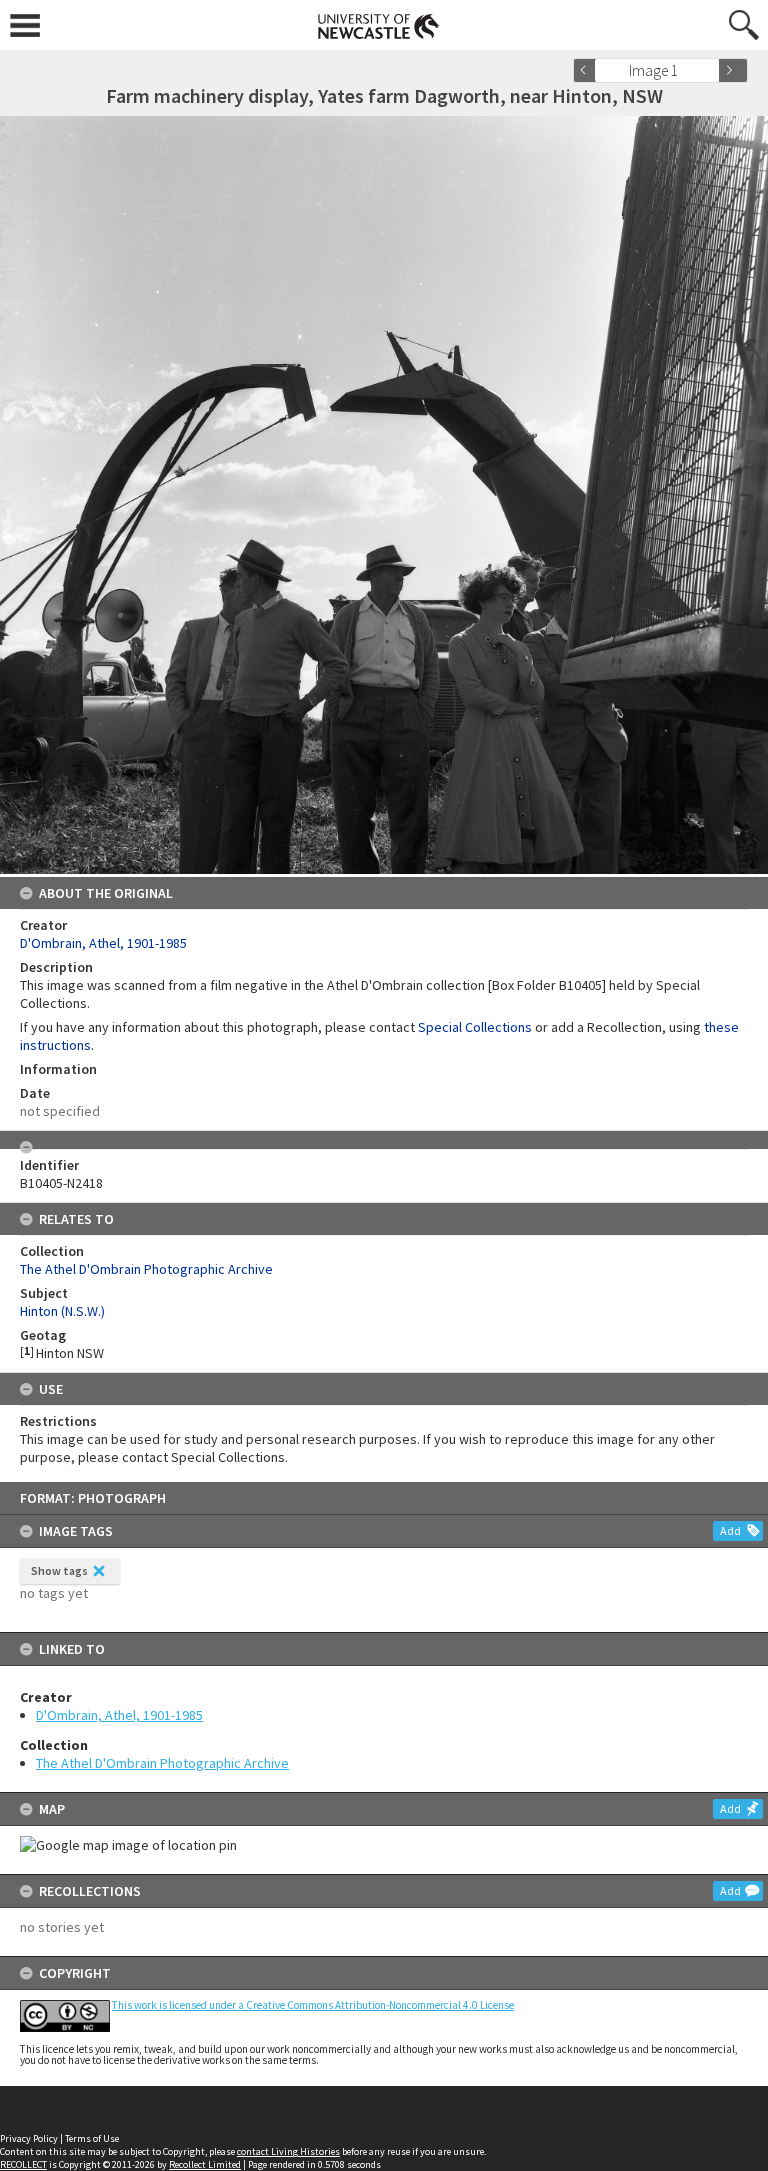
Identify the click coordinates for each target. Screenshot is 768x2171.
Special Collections (475, 1027)
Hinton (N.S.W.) (62, 1311)
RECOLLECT (23, 2164)
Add (730, 1530)
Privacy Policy (29, 2138)
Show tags (59, 1570)
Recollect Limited (205, 2164)
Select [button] (710, 70)
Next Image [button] (733, 70)
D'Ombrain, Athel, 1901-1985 (119, 1715)
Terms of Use (92, 2138)
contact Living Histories (288, 2151)
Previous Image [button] (588, 70)
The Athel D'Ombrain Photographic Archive (162, 1763)
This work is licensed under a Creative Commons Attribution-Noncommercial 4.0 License (313, 2005)
